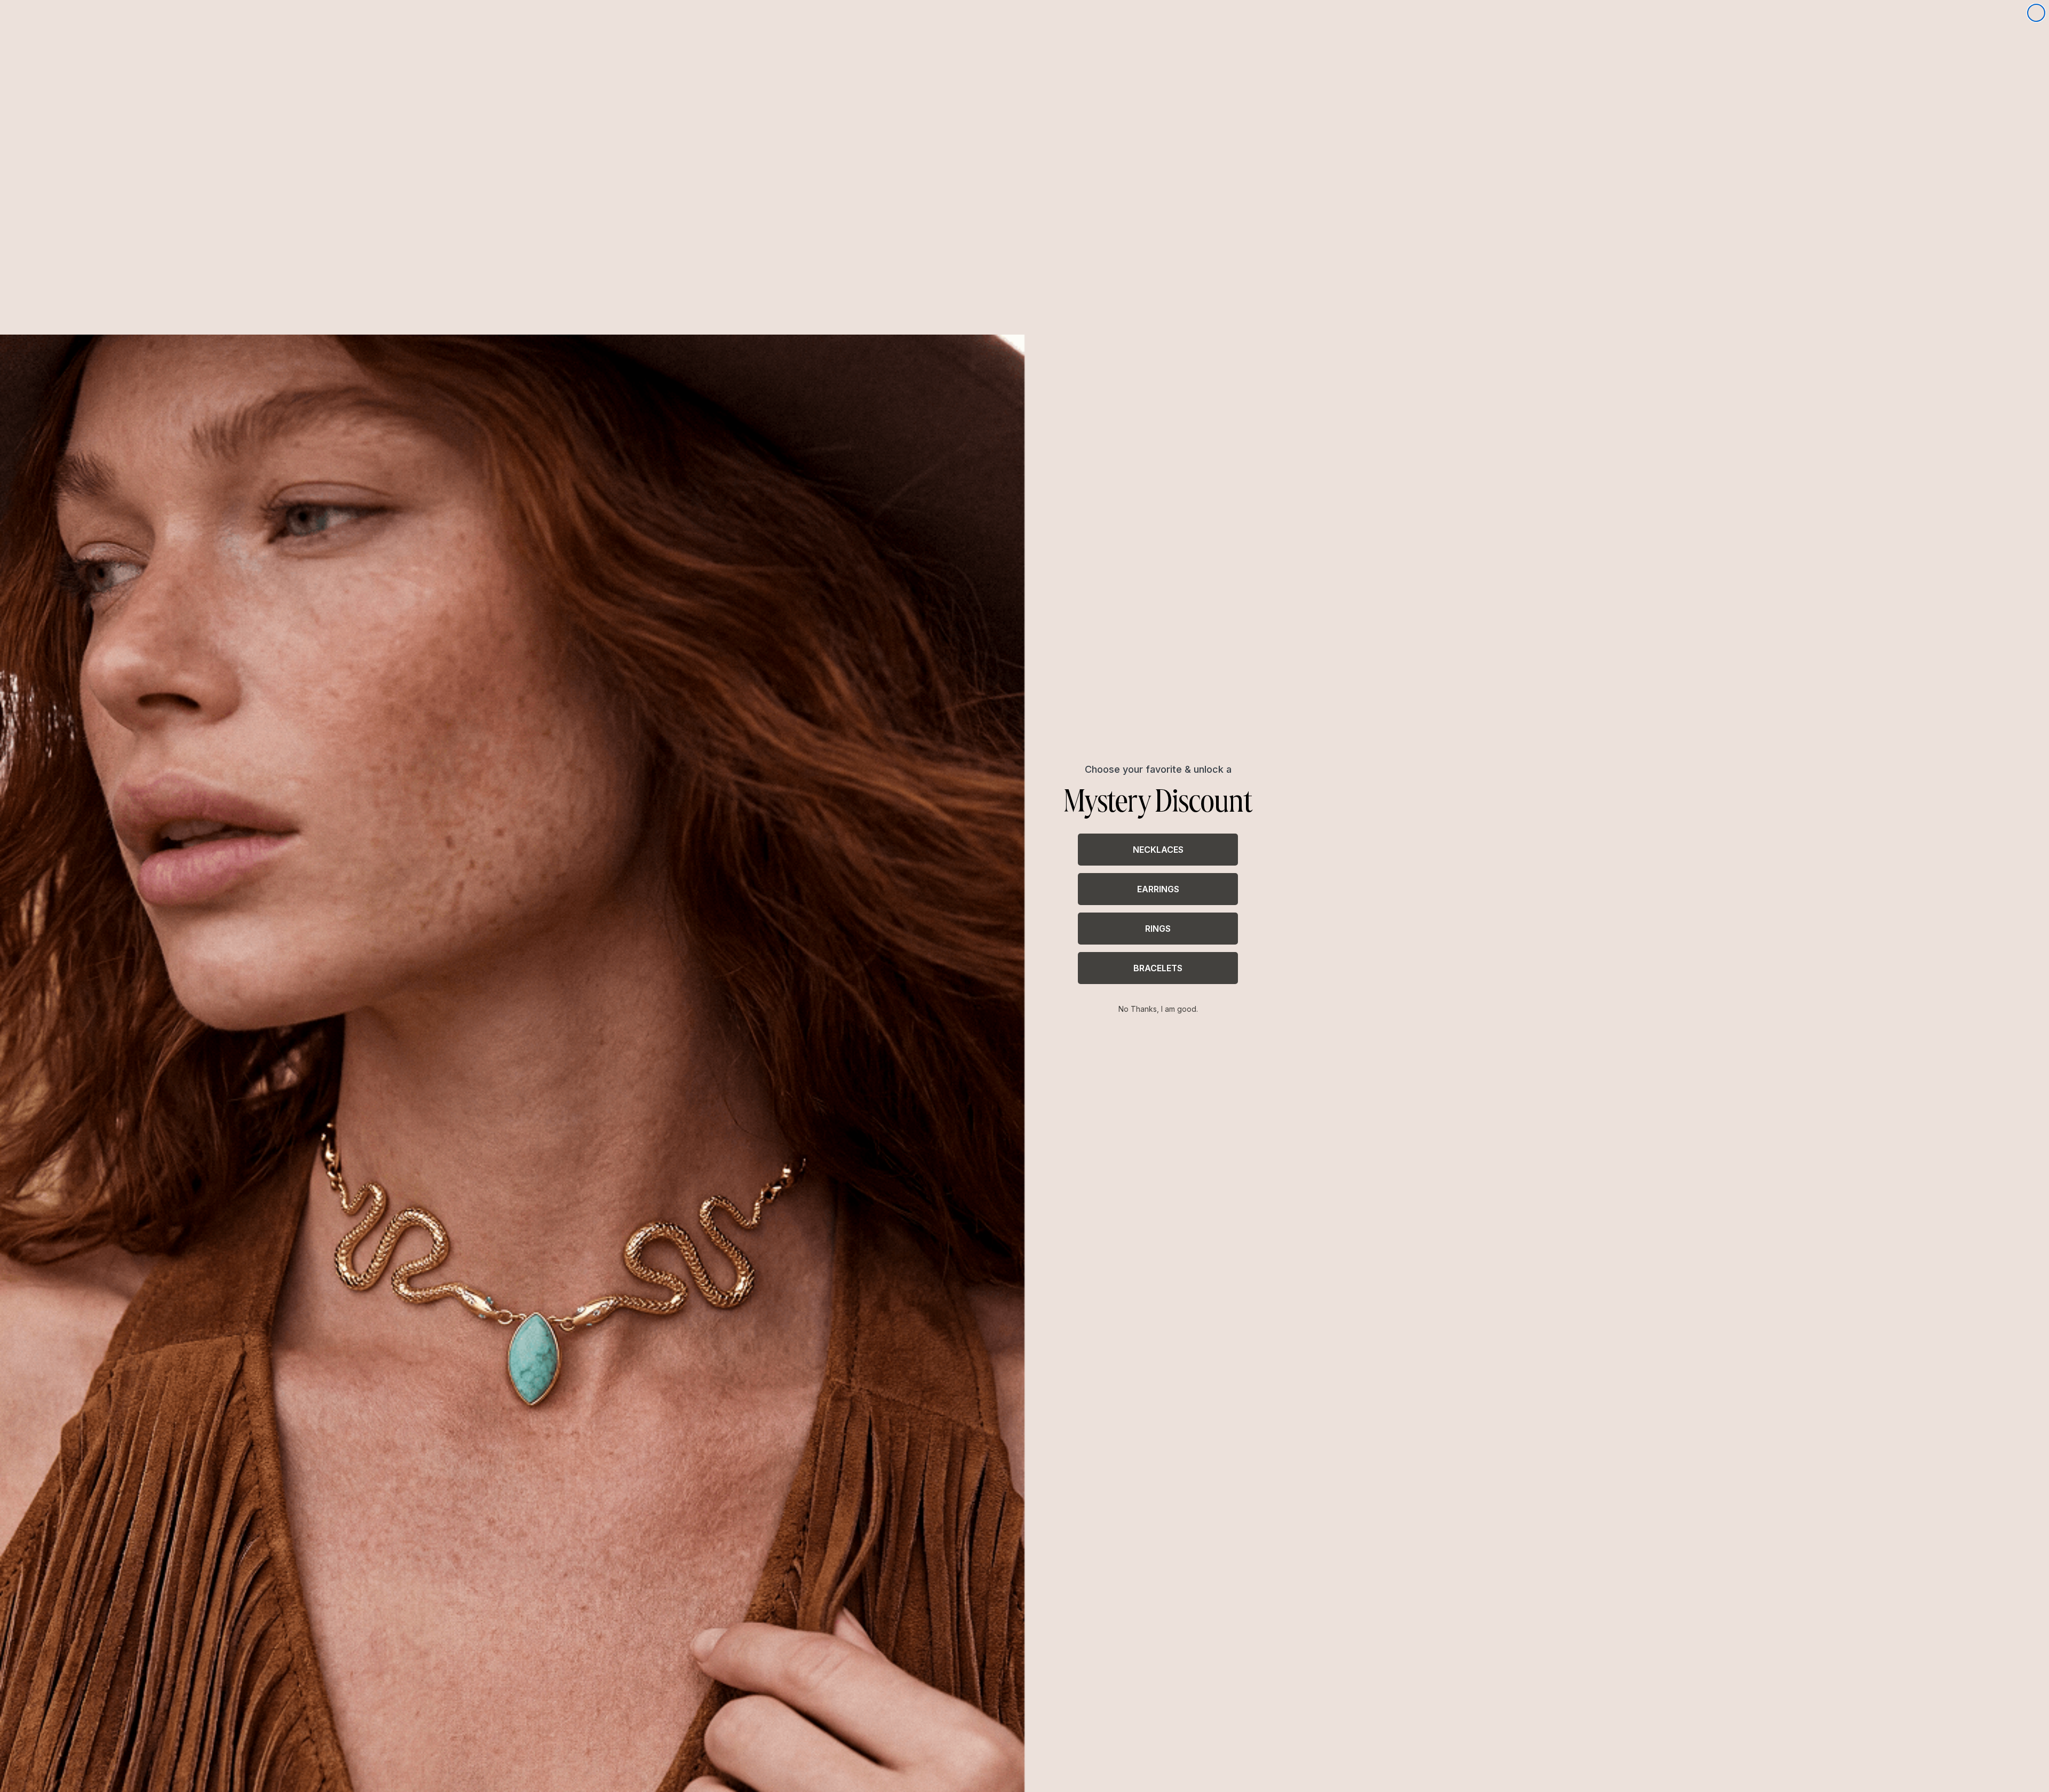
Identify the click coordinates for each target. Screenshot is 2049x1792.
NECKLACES (1158, 850)
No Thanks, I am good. (1158, 1009)
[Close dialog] (2036, 13)
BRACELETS (1158, 968)
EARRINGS (1158, 889)
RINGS (1158, 929)
